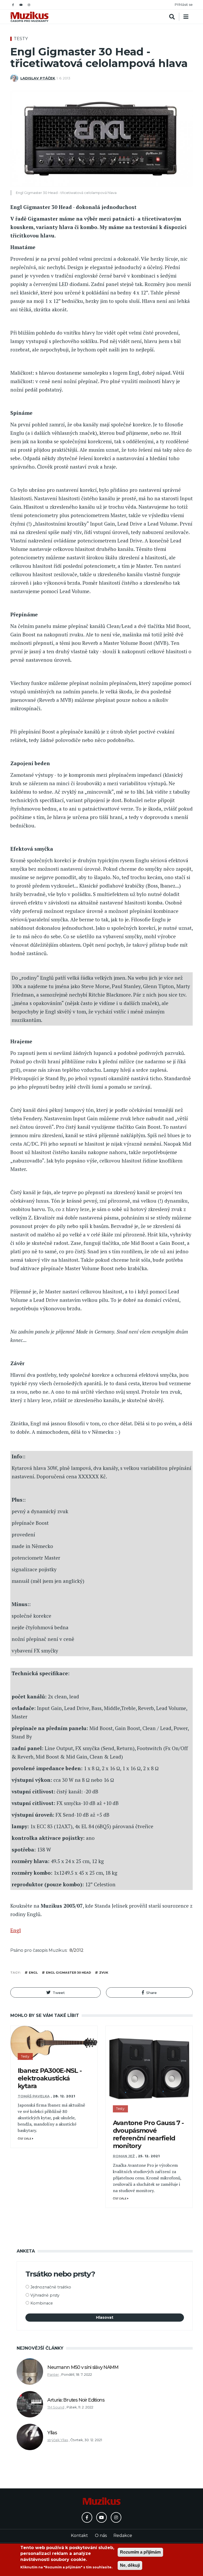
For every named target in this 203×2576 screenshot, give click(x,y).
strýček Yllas (58, 2440)
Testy (21, 39)
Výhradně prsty (45, 2295)
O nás (101, 2535)
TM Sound (56, 2407)
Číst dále (25, 2139)
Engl (16, 1930)
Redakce (123, 2535)
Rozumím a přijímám (140, 2552)
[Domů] (29, 17)
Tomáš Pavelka (34, 2096)
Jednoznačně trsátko (51, 2287)
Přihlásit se (184, 5)
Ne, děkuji (130, 2565)
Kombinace (42, 2303)
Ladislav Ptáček (38, 78)
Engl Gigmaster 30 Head (68, 1973)
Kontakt (79, 2535)
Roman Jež (124, 2156)
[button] (56, 1992)
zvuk (104, 1973)
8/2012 (77, 1950)
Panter (53, 2375)
